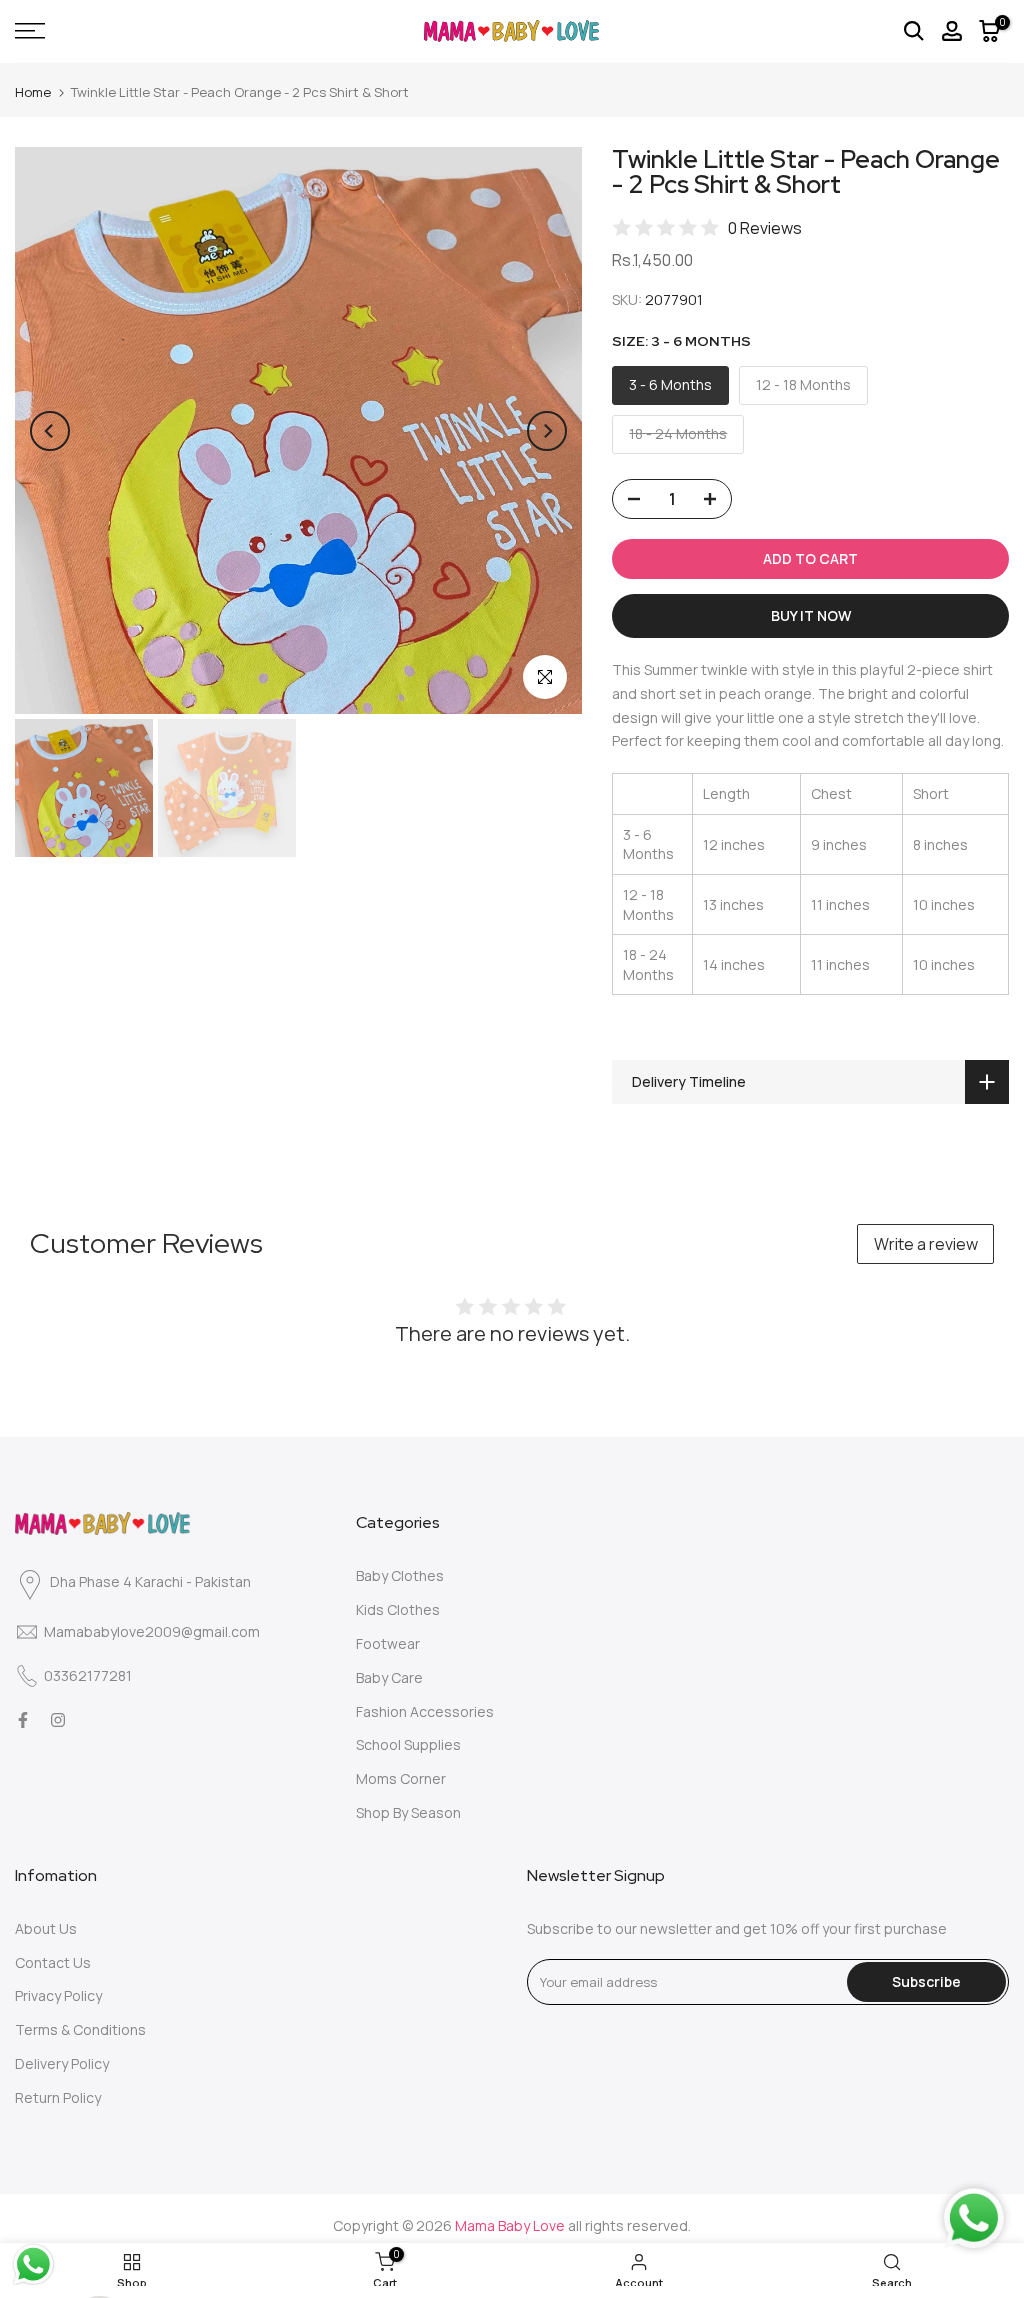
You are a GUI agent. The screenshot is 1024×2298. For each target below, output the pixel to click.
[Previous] (50, 431)
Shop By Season (408, 1812)
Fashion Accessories (425, 1711)
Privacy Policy (58, 1995)
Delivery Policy (62, 2063)
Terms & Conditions (80, 2029)
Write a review (926, 1244)
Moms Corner (401, 1778)
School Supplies (408, 1744)
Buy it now (811, 615)
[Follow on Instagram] (58, 1720)
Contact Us (53, 1962)
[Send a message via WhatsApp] (33, 2264)
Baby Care (389, 1677)
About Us (46, 1928)
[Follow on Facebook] (23, 1720)
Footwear (388, 1643)
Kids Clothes (398, 1609)
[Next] (547, 431)
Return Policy (58, 2097)
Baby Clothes (400, 1575)
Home (33, 92)
